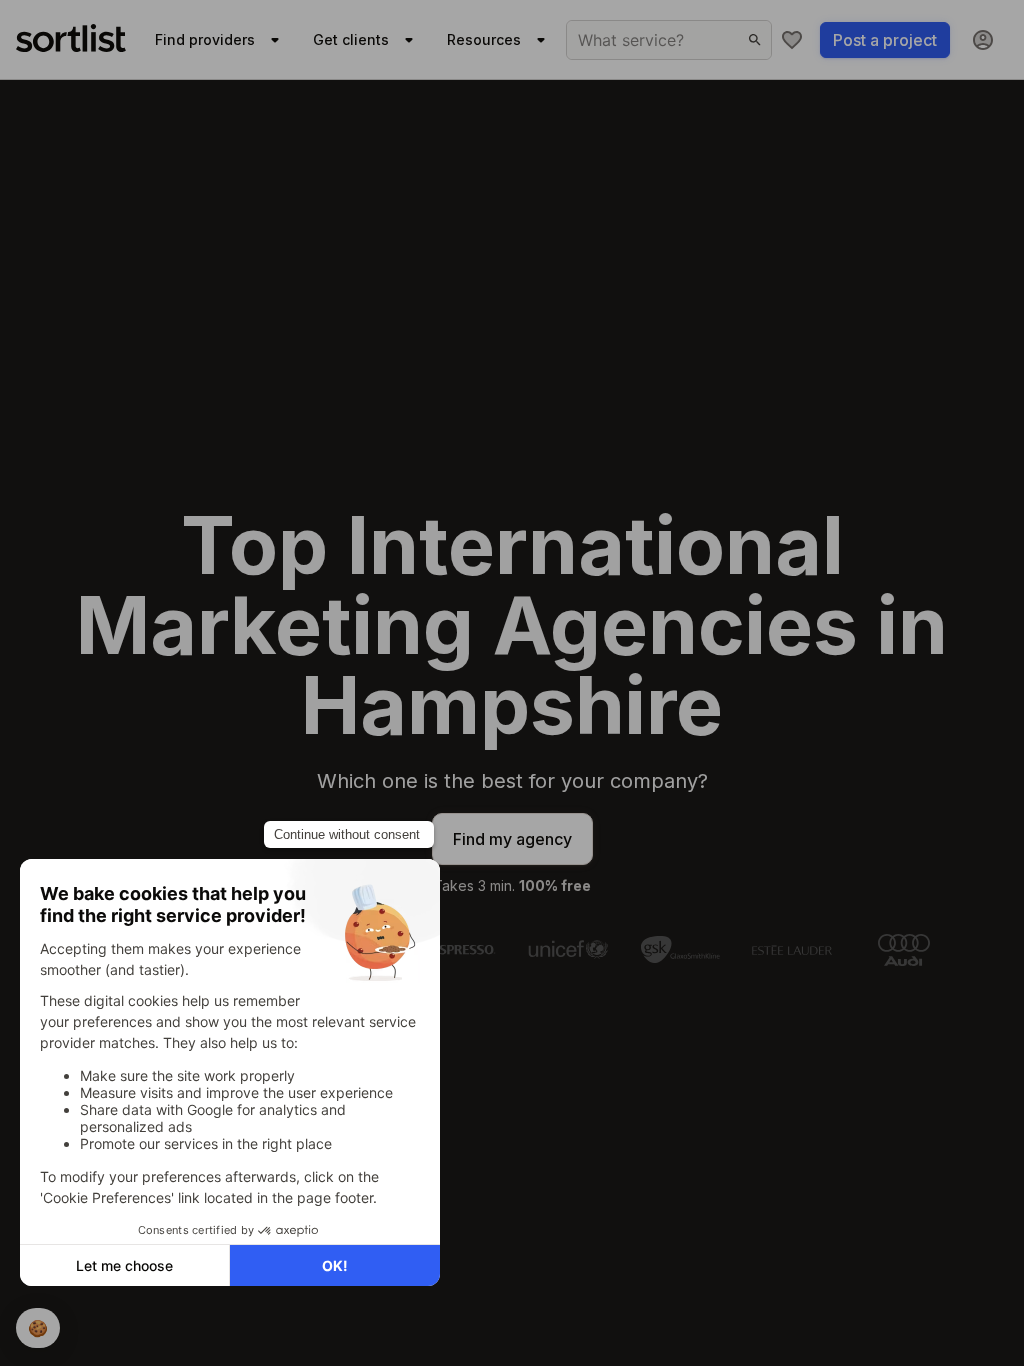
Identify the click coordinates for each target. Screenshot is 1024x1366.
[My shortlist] (792, 40)
